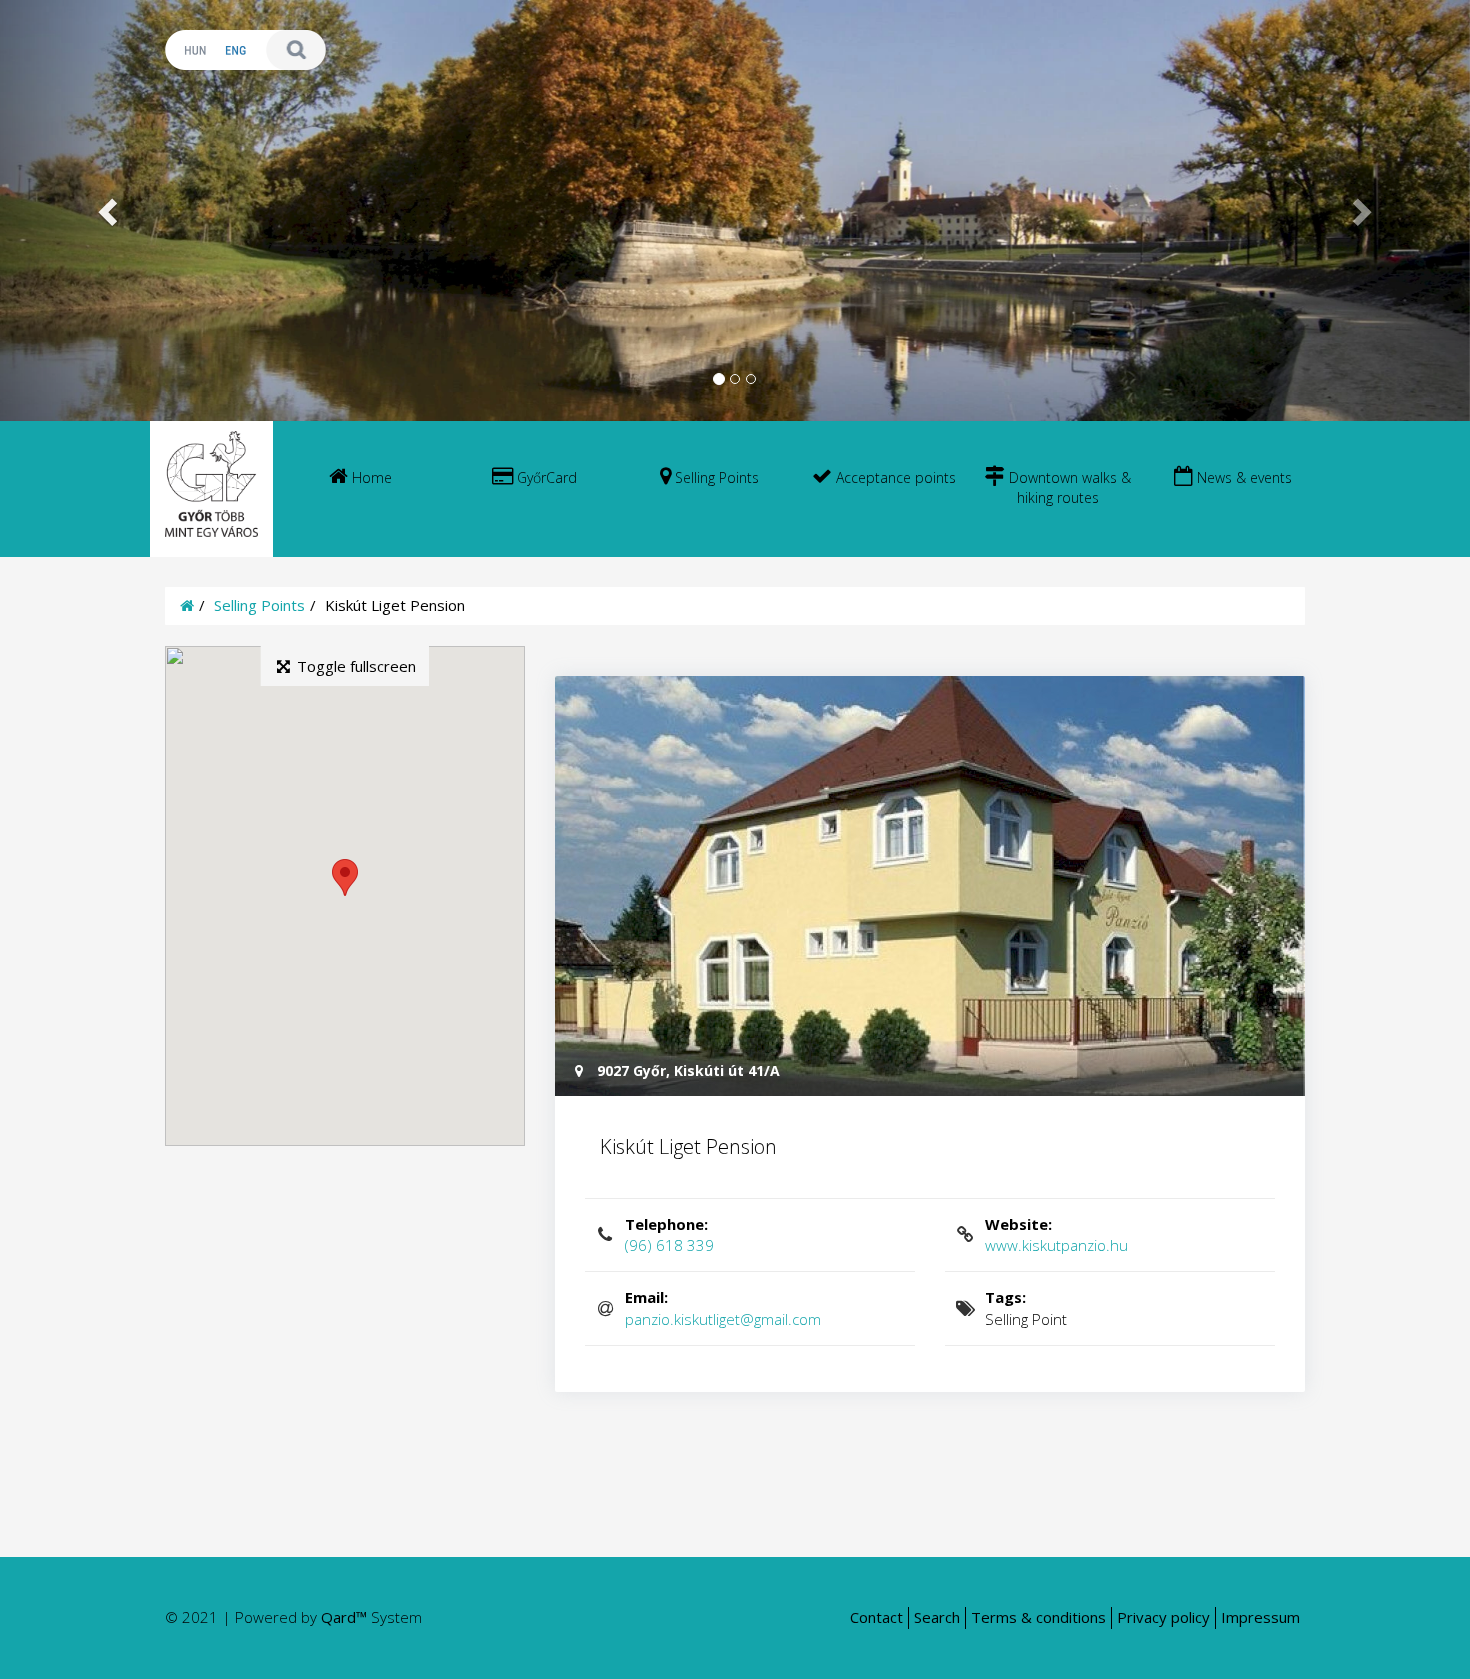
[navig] (360, 489)
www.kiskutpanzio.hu (1056, 1234)
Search (937, 1617)
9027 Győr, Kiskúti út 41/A (686, 1070)
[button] (110, 210)
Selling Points (259, 605)
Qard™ (344, 1617)
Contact (876, 1617)
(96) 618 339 (669, 1234)
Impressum (1260, 1617)
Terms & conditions (1038, 1617)
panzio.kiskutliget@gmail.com (723, 1307)
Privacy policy (1163, 1617)
